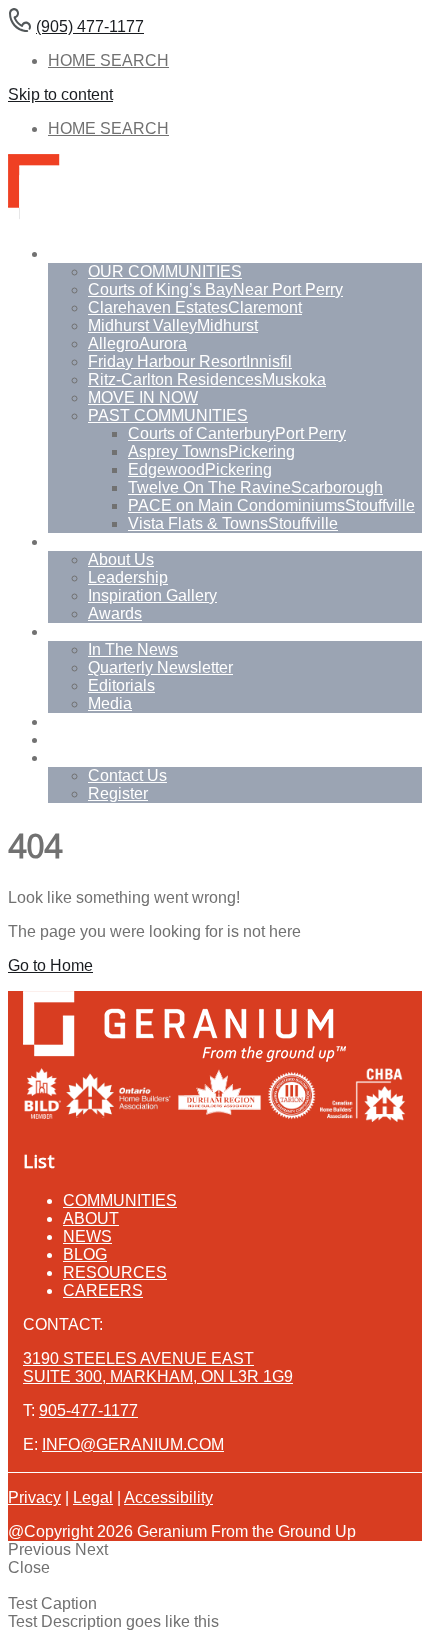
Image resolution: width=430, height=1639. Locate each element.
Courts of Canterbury (237, 433)
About (69, 541)
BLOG (85, 1254)
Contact (75, 757)
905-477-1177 (88, 1410)
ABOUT (91, 1218)
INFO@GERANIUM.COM (133, 1444)
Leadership (128, 577)
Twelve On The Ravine (255, 487)
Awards (115, 613)
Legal (93, 1497)
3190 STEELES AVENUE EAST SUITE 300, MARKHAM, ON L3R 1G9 (158, 1367)
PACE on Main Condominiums (271, 505)
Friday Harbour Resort (190, 361)
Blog (64, 721)
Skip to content (60, 94)
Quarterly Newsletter (160, 667)
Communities (95, 253)
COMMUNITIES (120, 1200)
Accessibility (168, 1497)
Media (110, 703)
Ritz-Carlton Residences (207, 379)
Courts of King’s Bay (215, 289)
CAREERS (103, 1290)
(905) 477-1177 (90, 26)
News (68, 631)
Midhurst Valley (173, 325)
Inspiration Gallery (152, 595)
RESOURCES (115, 1272)
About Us (121, 559)
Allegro (137, 343)
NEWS (87, 1236)
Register (118, 793)
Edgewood (200, 469)
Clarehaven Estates (195, 307)
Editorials (121, 685)
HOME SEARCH (108, 60)
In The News (133, 649)
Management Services (127, 739)
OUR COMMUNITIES (165, 271)
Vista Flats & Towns (233, 523)
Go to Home (50, 965)
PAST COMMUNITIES (168, 415)
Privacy (34, 1497)
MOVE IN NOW (143, 397)
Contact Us (127, 775)
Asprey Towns (211, 451)
